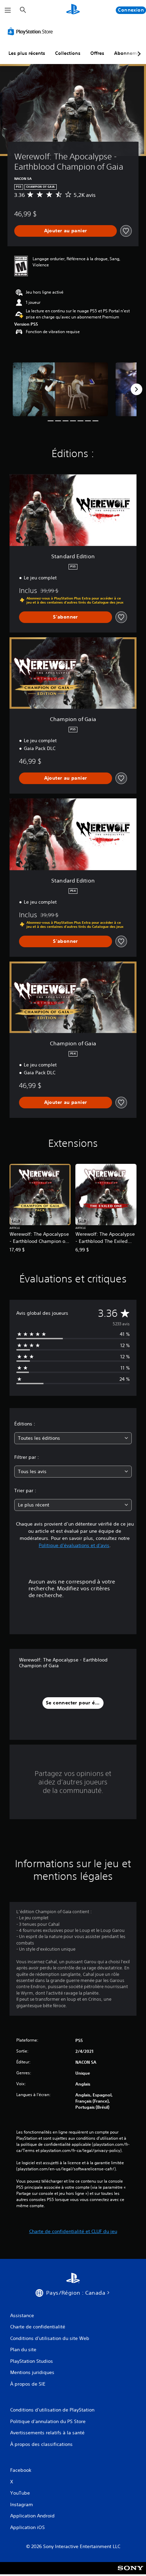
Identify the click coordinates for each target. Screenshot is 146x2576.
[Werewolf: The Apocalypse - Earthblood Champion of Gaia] (60, 389)
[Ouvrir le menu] (8, 10)
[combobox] (73, 1438)
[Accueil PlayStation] (73, 10)
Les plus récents (27, 53)
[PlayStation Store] (32, 31)
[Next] (136, 389)
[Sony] (131, 2573)
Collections (68, 53)
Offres (97, 53)
